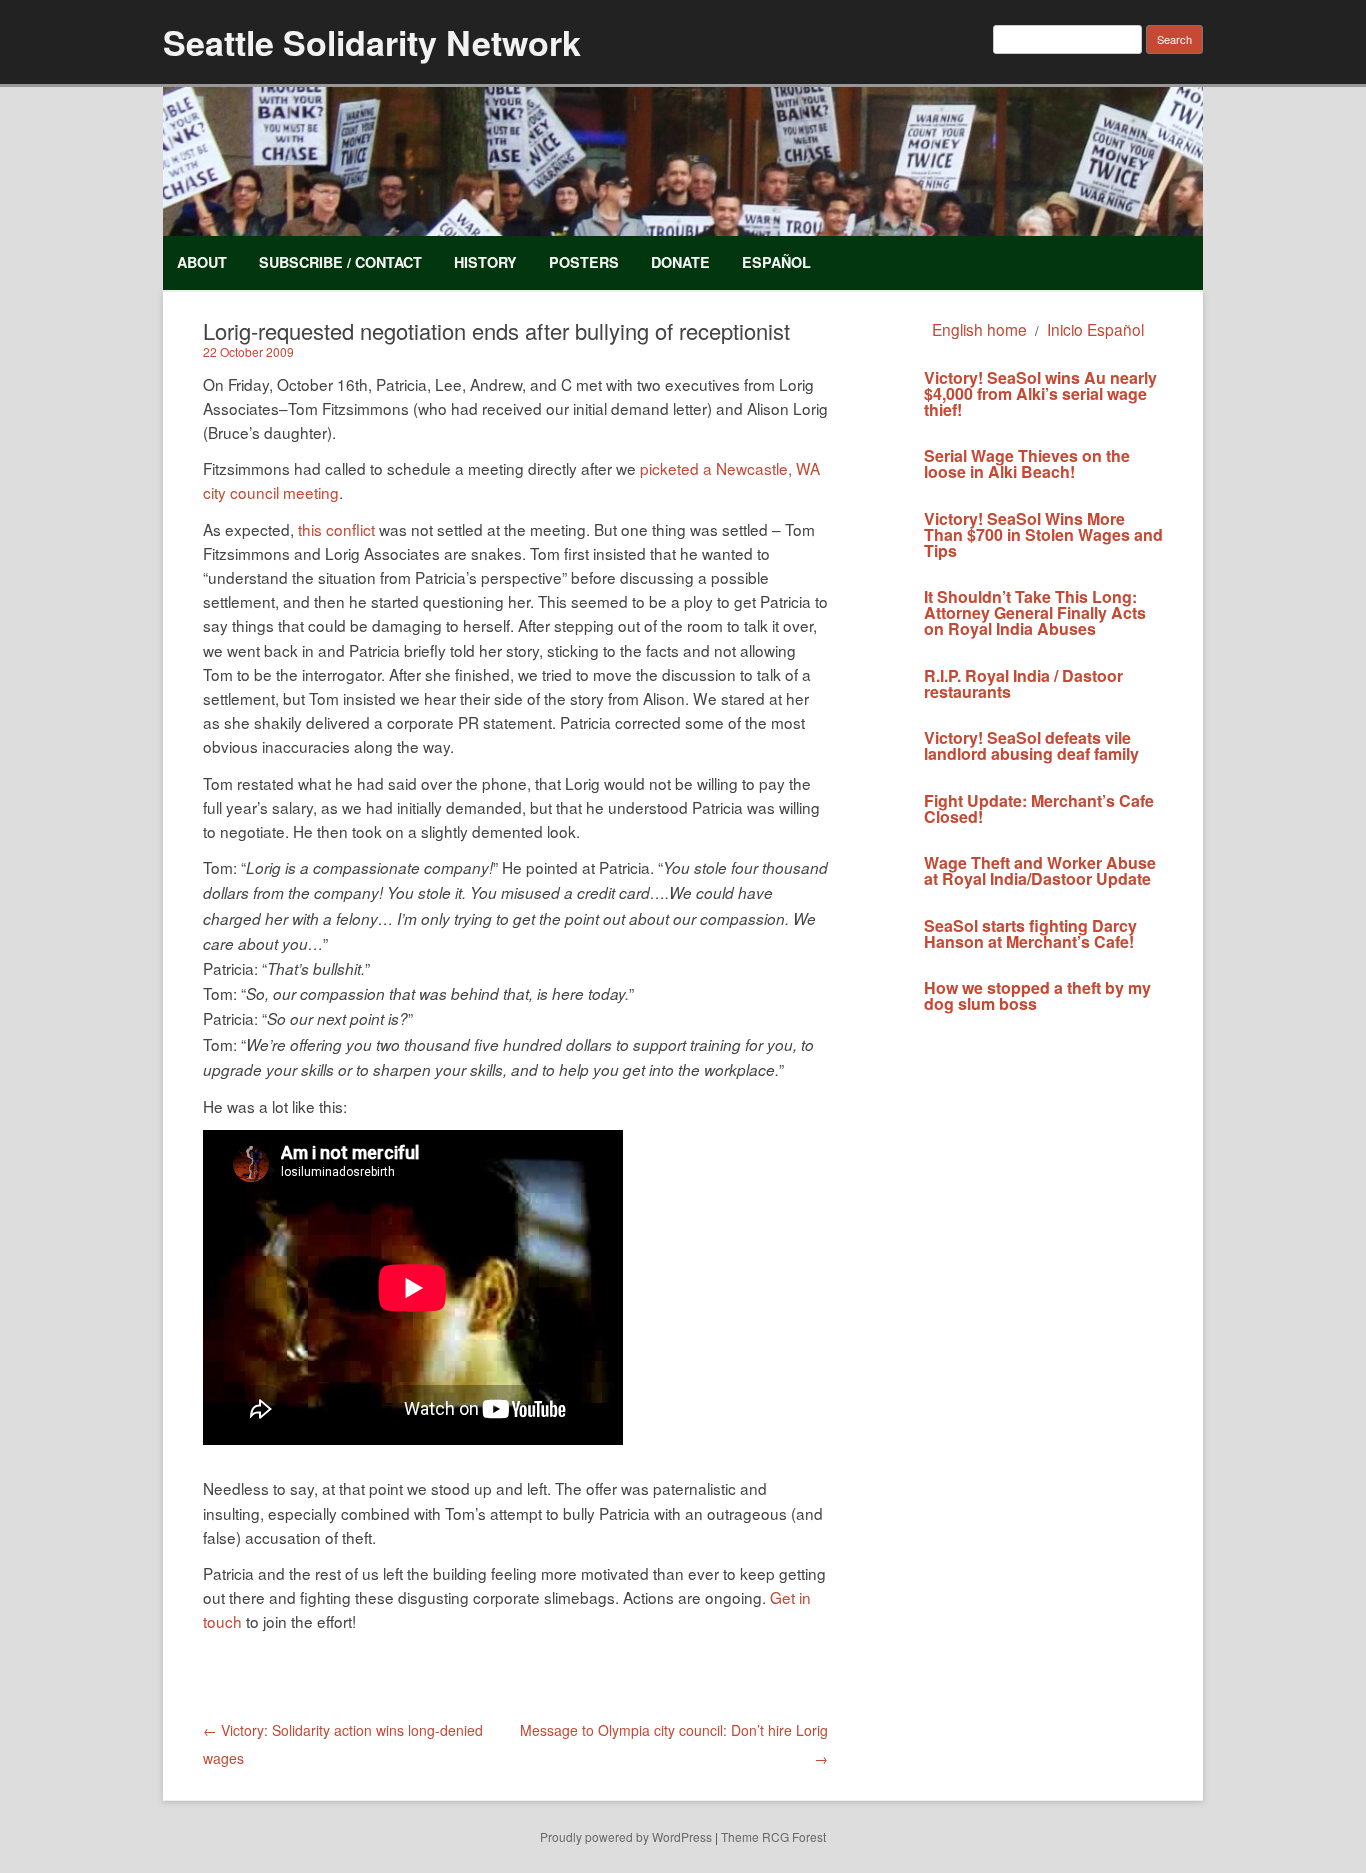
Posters (584, 262)
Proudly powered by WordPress (626, 1836)
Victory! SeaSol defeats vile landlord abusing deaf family (1031, 745)
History (485, 262)
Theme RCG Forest (773, 1836)
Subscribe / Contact (340, 262)
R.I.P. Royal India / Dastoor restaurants (1023, 683)
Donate (680, 262)
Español (776, 262)
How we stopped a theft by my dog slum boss (1037, 995)
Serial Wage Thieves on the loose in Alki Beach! (1027, 463)
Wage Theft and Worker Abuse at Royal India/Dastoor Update (1040, 870)
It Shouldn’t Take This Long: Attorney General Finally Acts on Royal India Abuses (1035, 612)
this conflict (336, 529)
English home (979, 329)
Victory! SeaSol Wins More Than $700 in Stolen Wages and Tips (1043, 534)
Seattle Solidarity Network (372, 42)
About (202, 262)
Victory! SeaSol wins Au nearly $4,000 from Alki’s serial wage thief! (1040, 393)
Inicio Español (1095, 329)
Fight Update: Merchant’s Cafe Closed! (1039, 808)
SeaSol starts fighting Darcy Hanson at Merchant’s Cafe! (1030, 933)
